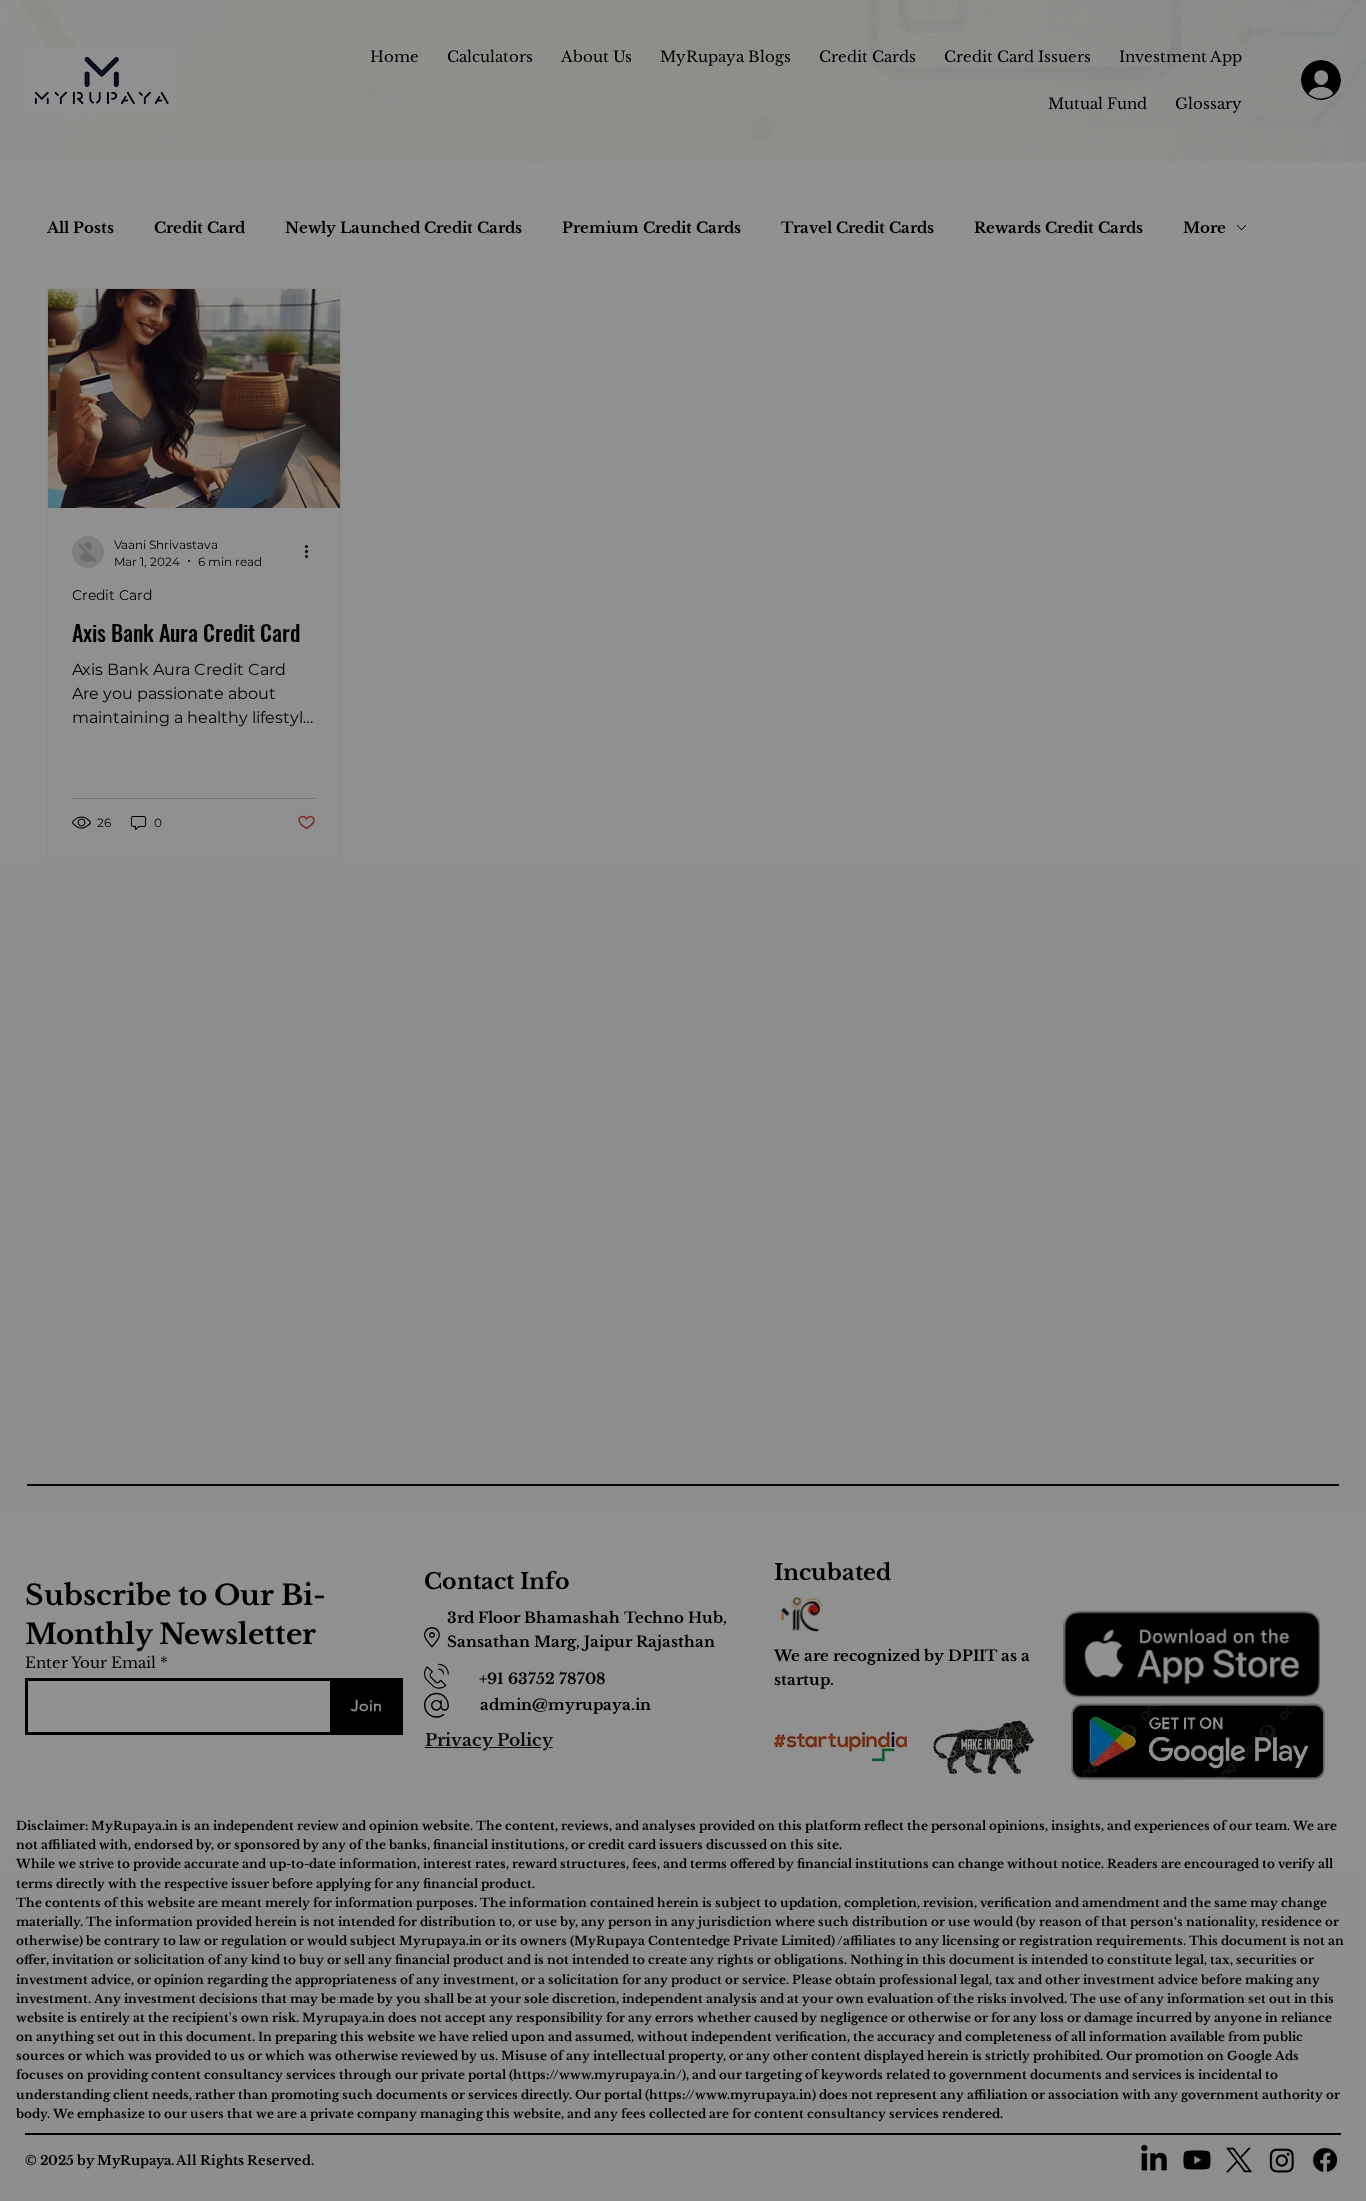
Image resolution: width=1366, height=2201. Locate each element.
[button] (1011, 857)
